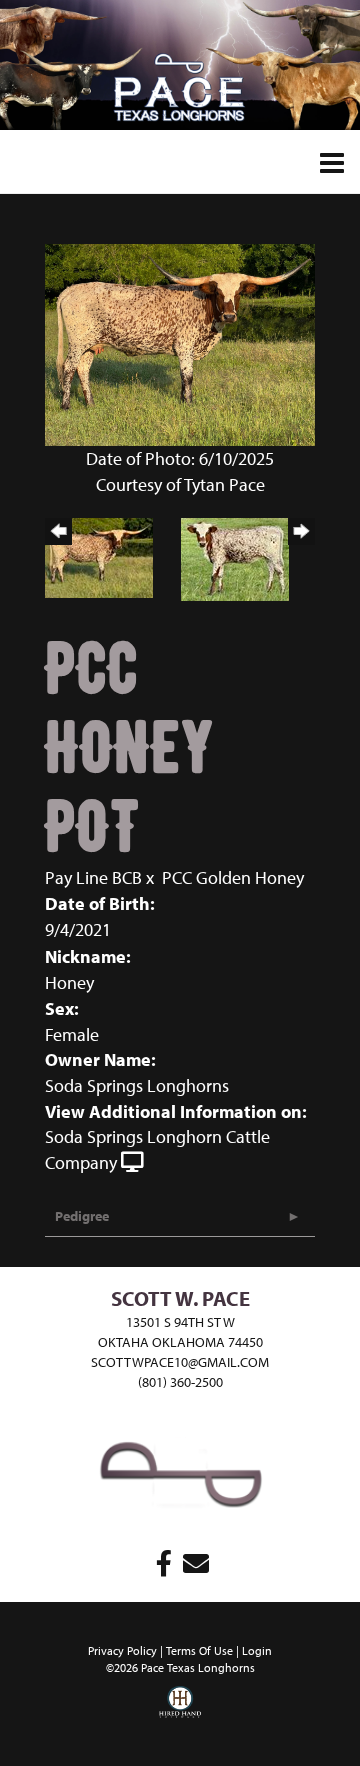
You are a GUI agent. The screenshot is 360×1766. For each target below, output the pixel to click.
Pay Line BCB (93, 877)
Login (257, 1650)
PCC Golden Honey (233, 877)
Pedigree (82, 1216)
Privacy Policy (122, 1650)
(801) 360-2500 (180, 1382)
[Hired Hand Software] (180, 1716)
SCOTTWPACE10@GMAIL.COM (180, 1362)
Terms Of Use (199, 1650)
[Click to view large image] (180, 343)
